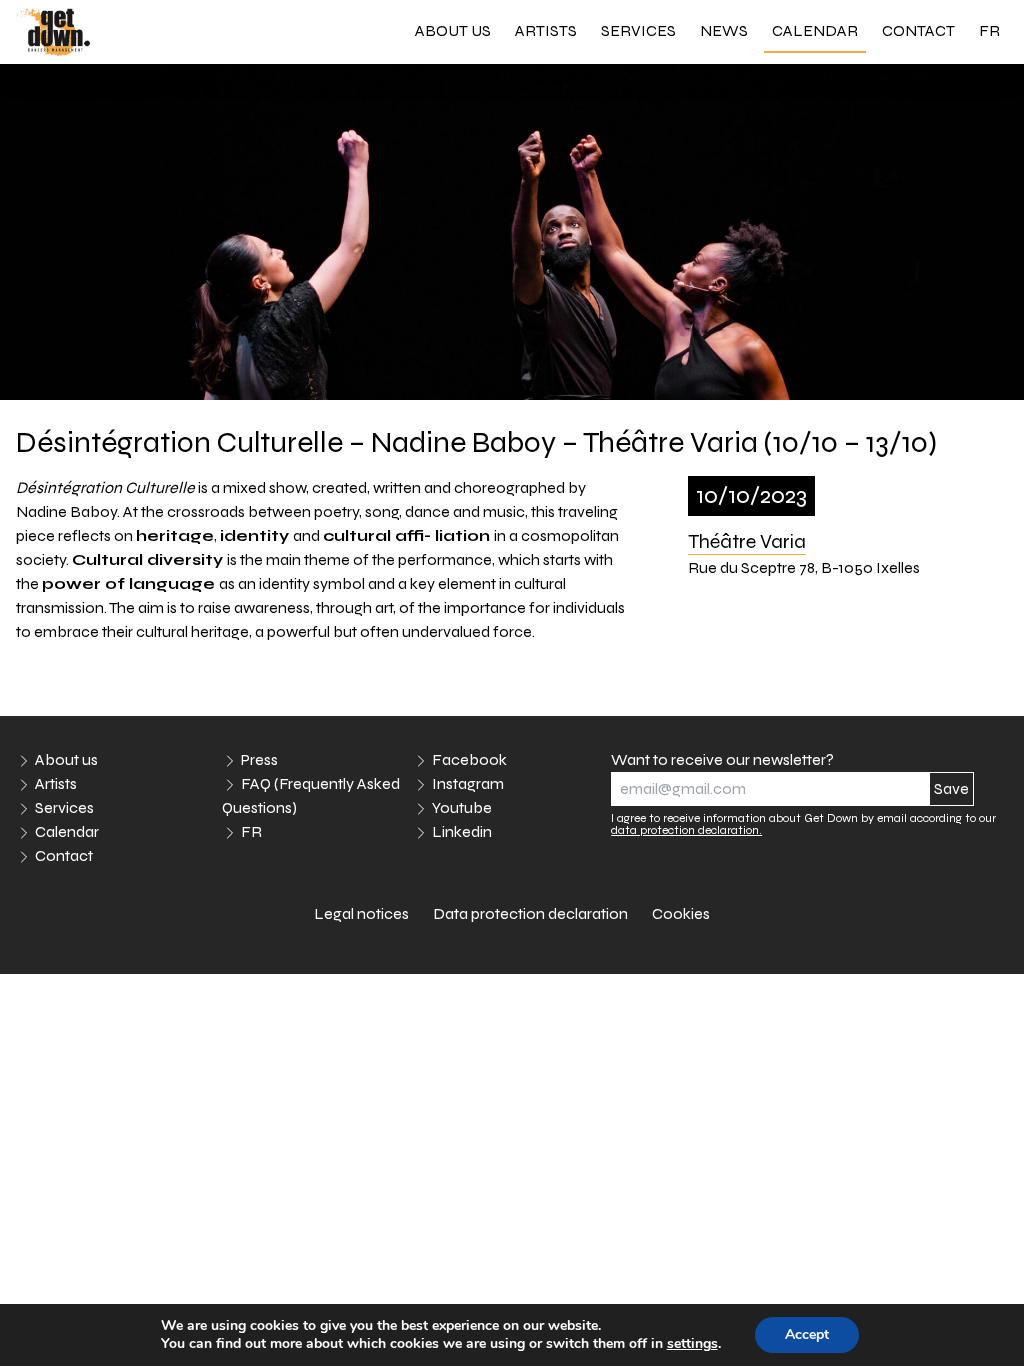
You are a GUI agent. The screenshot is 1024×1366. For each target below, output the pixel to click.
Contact (918, 30)
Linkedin (462, 831)
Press (259, 759)
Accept (807, 1334)
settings (692, 1344)
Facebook (469, 759)
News (724, 30)
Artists (546, 30)
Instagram (468, 783)
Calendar (815, 30)
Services (638, 30)
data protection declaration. (686, 830)
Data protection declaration (530, 913)
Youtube (462, 807)
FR (989, 30)
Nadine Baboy (66, 511)
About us (453, 30)
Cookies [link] (681, 913)
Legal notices (361, 913)
